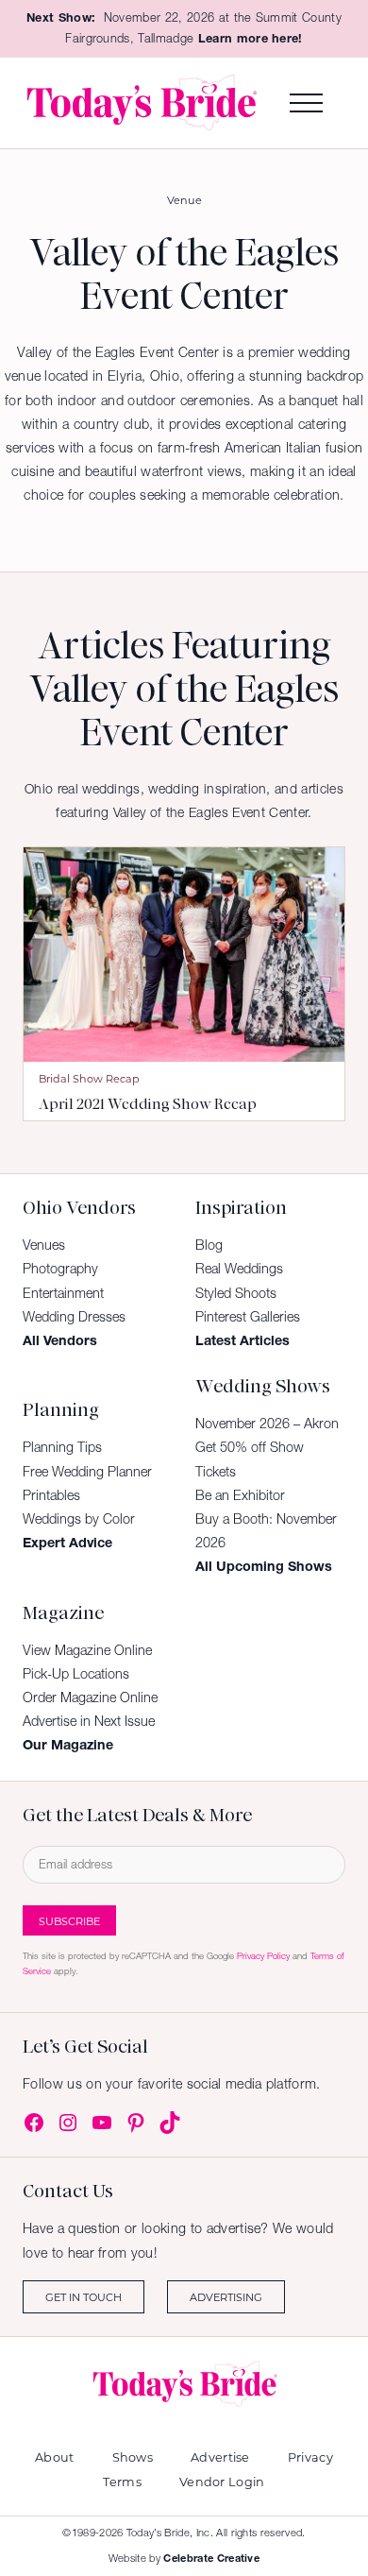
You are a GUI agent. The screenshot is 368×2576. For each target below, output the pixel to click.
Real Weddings (239, 1269)
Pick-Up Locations (76, 1674)
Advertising (226, 2297)
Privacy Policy (263, 1956)
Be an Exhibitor (240, 1495)
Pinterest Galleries (248, 1317)
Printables (51, 1495)
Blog (209, 1245)
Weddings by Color (79, 1519)
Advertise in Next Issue (89, 1721)
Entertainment (63, 1293)
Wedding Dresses (74, 1317)
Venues (44, 1245)
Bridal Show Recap (89, 1078)
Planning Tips (62, 1447)
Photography (60, 1269)
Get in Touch (84, 2297)
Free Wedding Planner (87, 1472)
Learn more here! (251, 38)
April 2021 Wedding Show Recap (148, 1104)
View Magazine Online (87, 1650)
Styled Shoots (236, 1293)
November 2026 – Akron (267, 1424)
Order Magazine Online (90, 1697)
